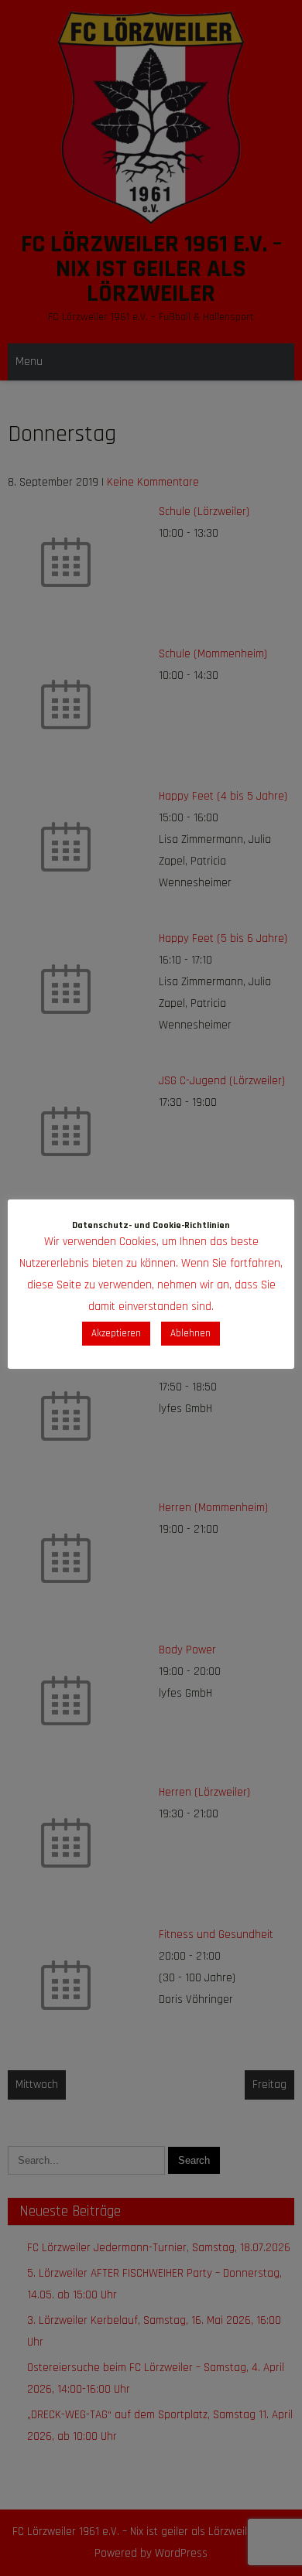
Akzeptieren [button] (116, 1333)
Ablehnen (190, 1333)
